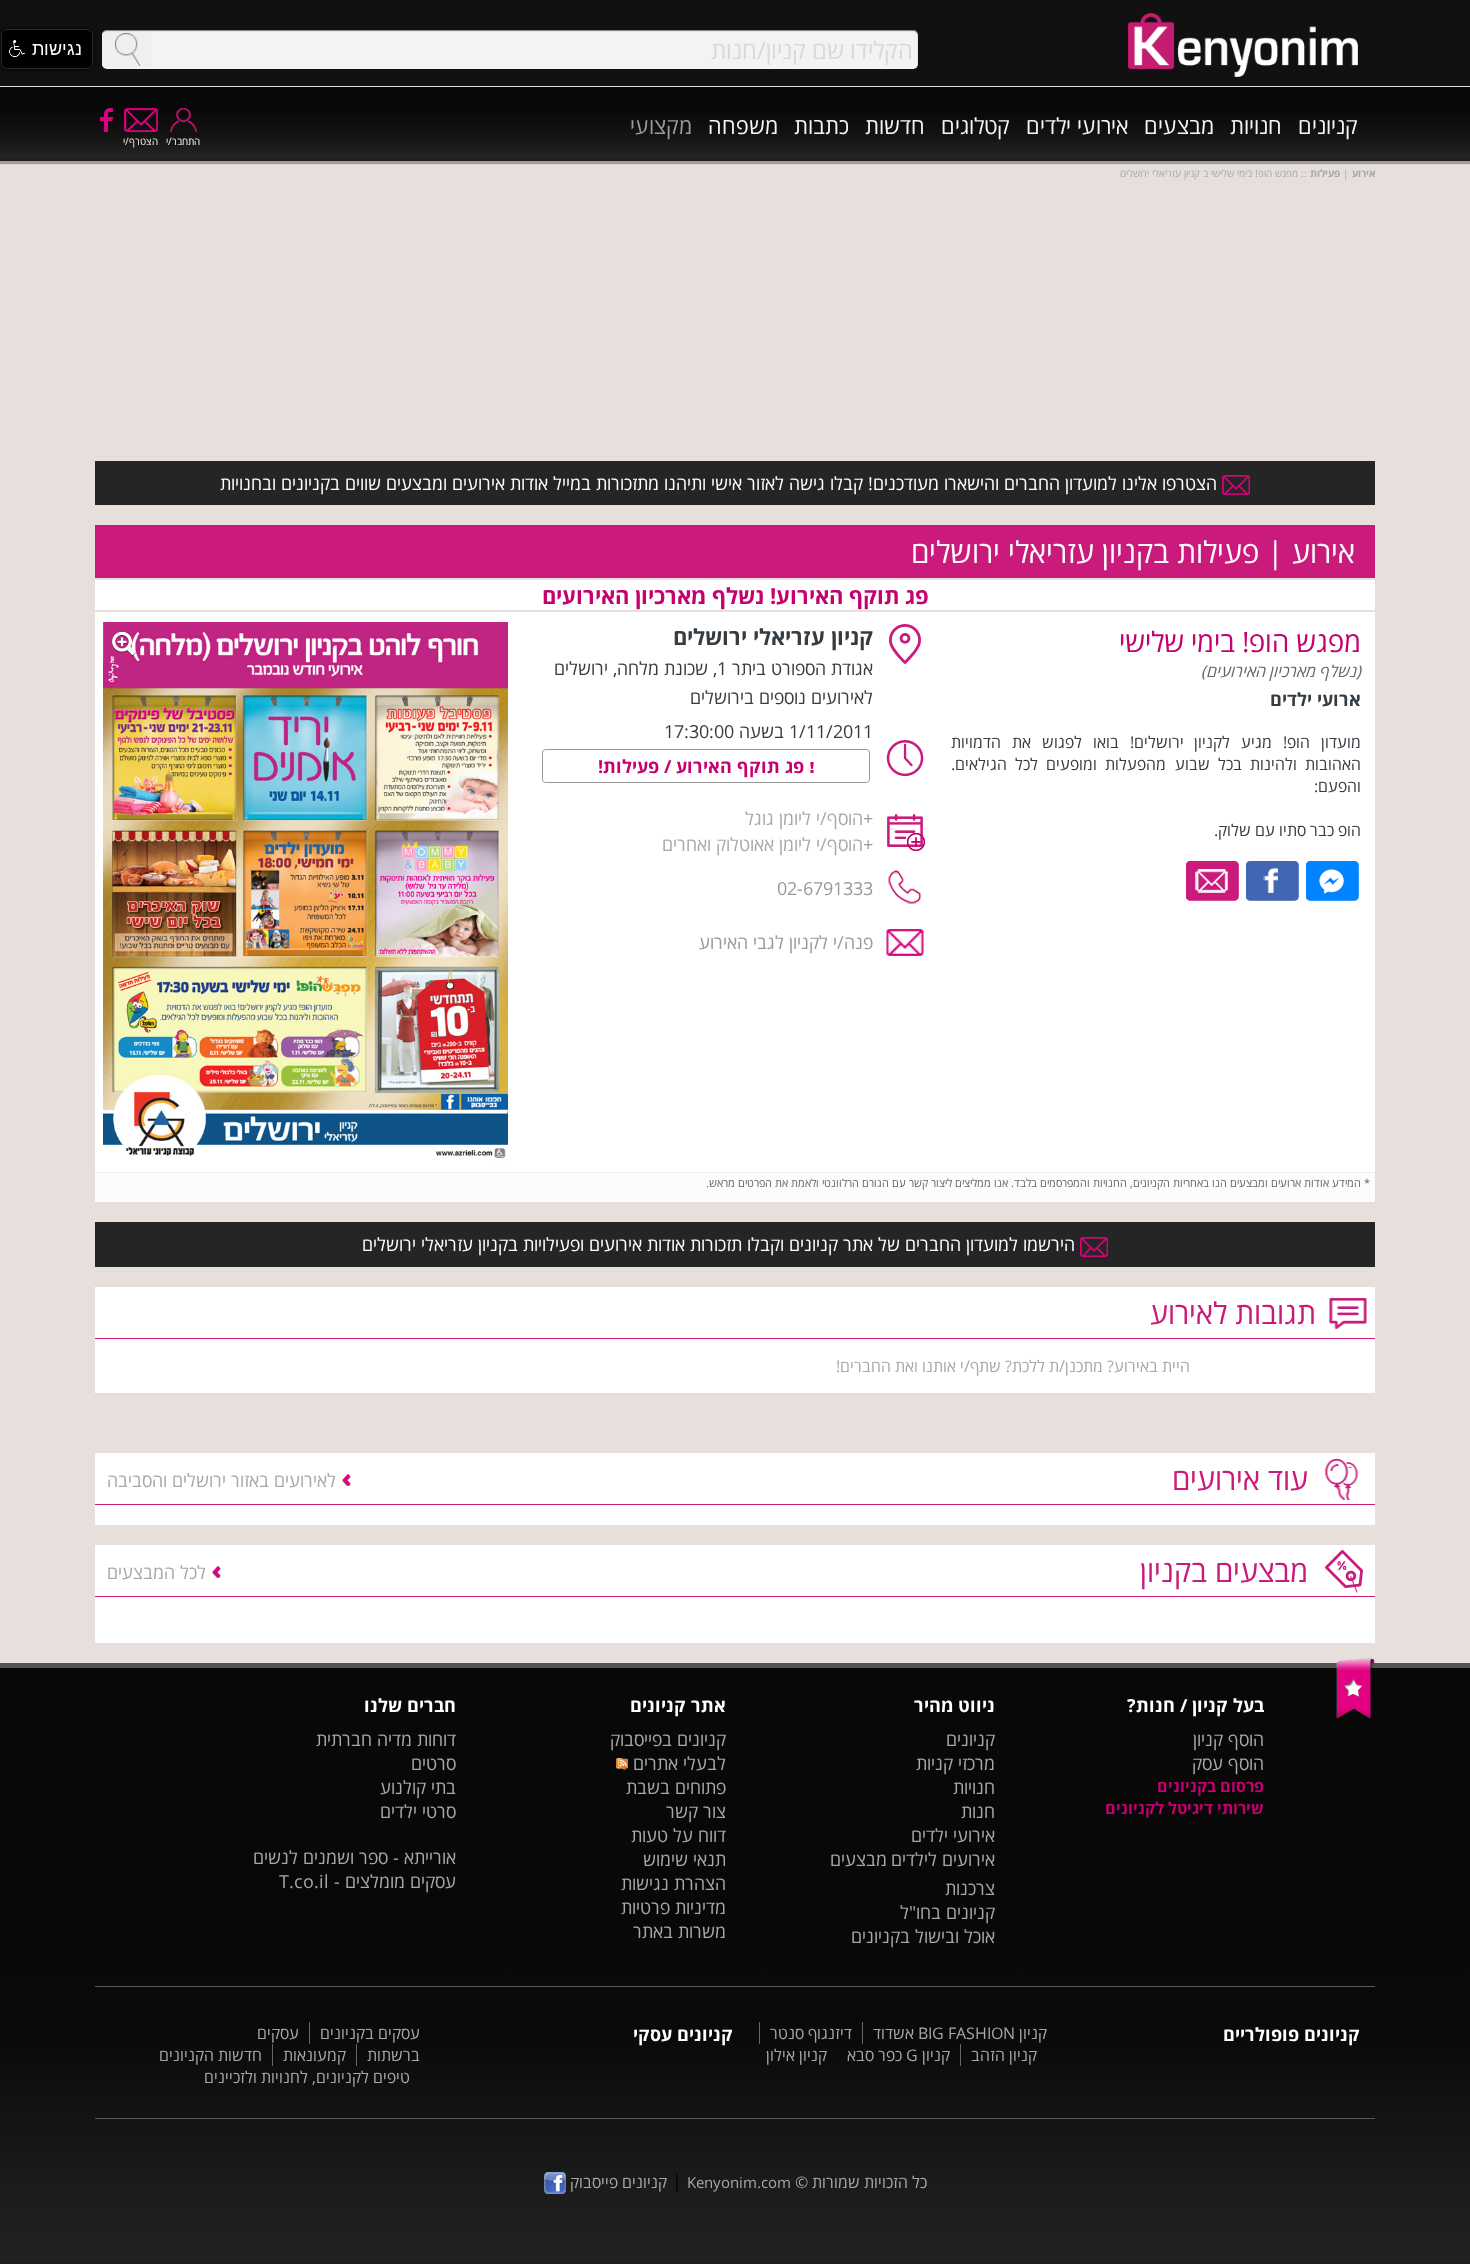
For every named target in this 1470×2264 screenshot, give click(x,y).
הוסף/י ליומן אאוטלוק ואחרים (762, 844)
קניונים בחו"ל (947, 1912)
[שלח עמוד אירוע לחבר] (1213, 879)
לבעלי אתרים (676, 1763)
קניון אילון (796, 2055)
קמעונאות (314, 2055)
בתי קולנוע (418, 1787)
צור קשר (696, 1811)
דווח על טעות (678, 1835)
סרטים (433, 1763)
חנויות (1256, 125)
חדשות (895, 125)
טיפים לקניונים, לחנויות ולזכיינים (307, 2077)
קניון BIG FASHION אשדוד (960, 2033)
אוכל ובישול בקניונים (923, 1936)
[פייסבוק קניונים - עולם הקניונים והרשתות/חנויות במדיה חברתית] (105, 119)
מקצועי (661, 125)
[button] (47, 49)
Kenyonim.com (739, 2182)
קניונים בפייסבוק (668, 1739)
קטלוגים (975, 125)
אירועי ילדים (1077, 125)
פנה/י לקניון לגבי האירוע (786, 942)
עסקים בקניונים (370, 2033)
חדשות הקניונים (210, 2055)
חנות (978, 1811)
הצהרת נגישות (673, 1883)
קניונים (1328, 125)
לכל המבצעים (156, 1572)
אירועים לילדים (943, 1859)
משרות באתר (679, 1931)
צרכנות (970, 1888)
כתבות (821, 125)
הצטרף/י (140, 141)
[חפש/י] (127, 49)
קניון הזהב (1004, 2055)
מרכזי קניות (955, 1763)
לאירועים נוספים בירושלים (781, 697)
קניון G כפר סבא (898, 2055)
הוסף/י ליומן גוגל (804, 818)
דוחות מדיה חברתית (386, 1739)
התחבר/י (183, 141)
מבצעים (1179, 125)
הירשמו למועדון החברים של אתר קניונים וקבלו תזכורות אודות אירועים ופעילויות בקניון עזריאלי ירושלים (721, 1244)
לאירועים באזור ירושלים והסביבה (221, 1480)
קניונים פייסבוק (616, 2182)
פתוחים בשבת (676, 1787)
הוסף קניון (1228, 1739)
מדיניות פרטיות (673, 1907)
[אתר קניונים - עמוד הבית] (1355, 1714)
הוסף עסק (1228, 1763)
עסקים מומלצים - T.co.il (367, 1881)
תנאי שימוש (684, 1859)
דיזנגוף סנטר (811, 2033)
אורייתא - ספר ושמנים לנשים (354, 1857)
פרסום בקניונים (1210, 1786)
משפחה (743, 125)
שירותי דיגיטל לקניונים (1184, 1808)
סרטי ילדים (418, 1811)
